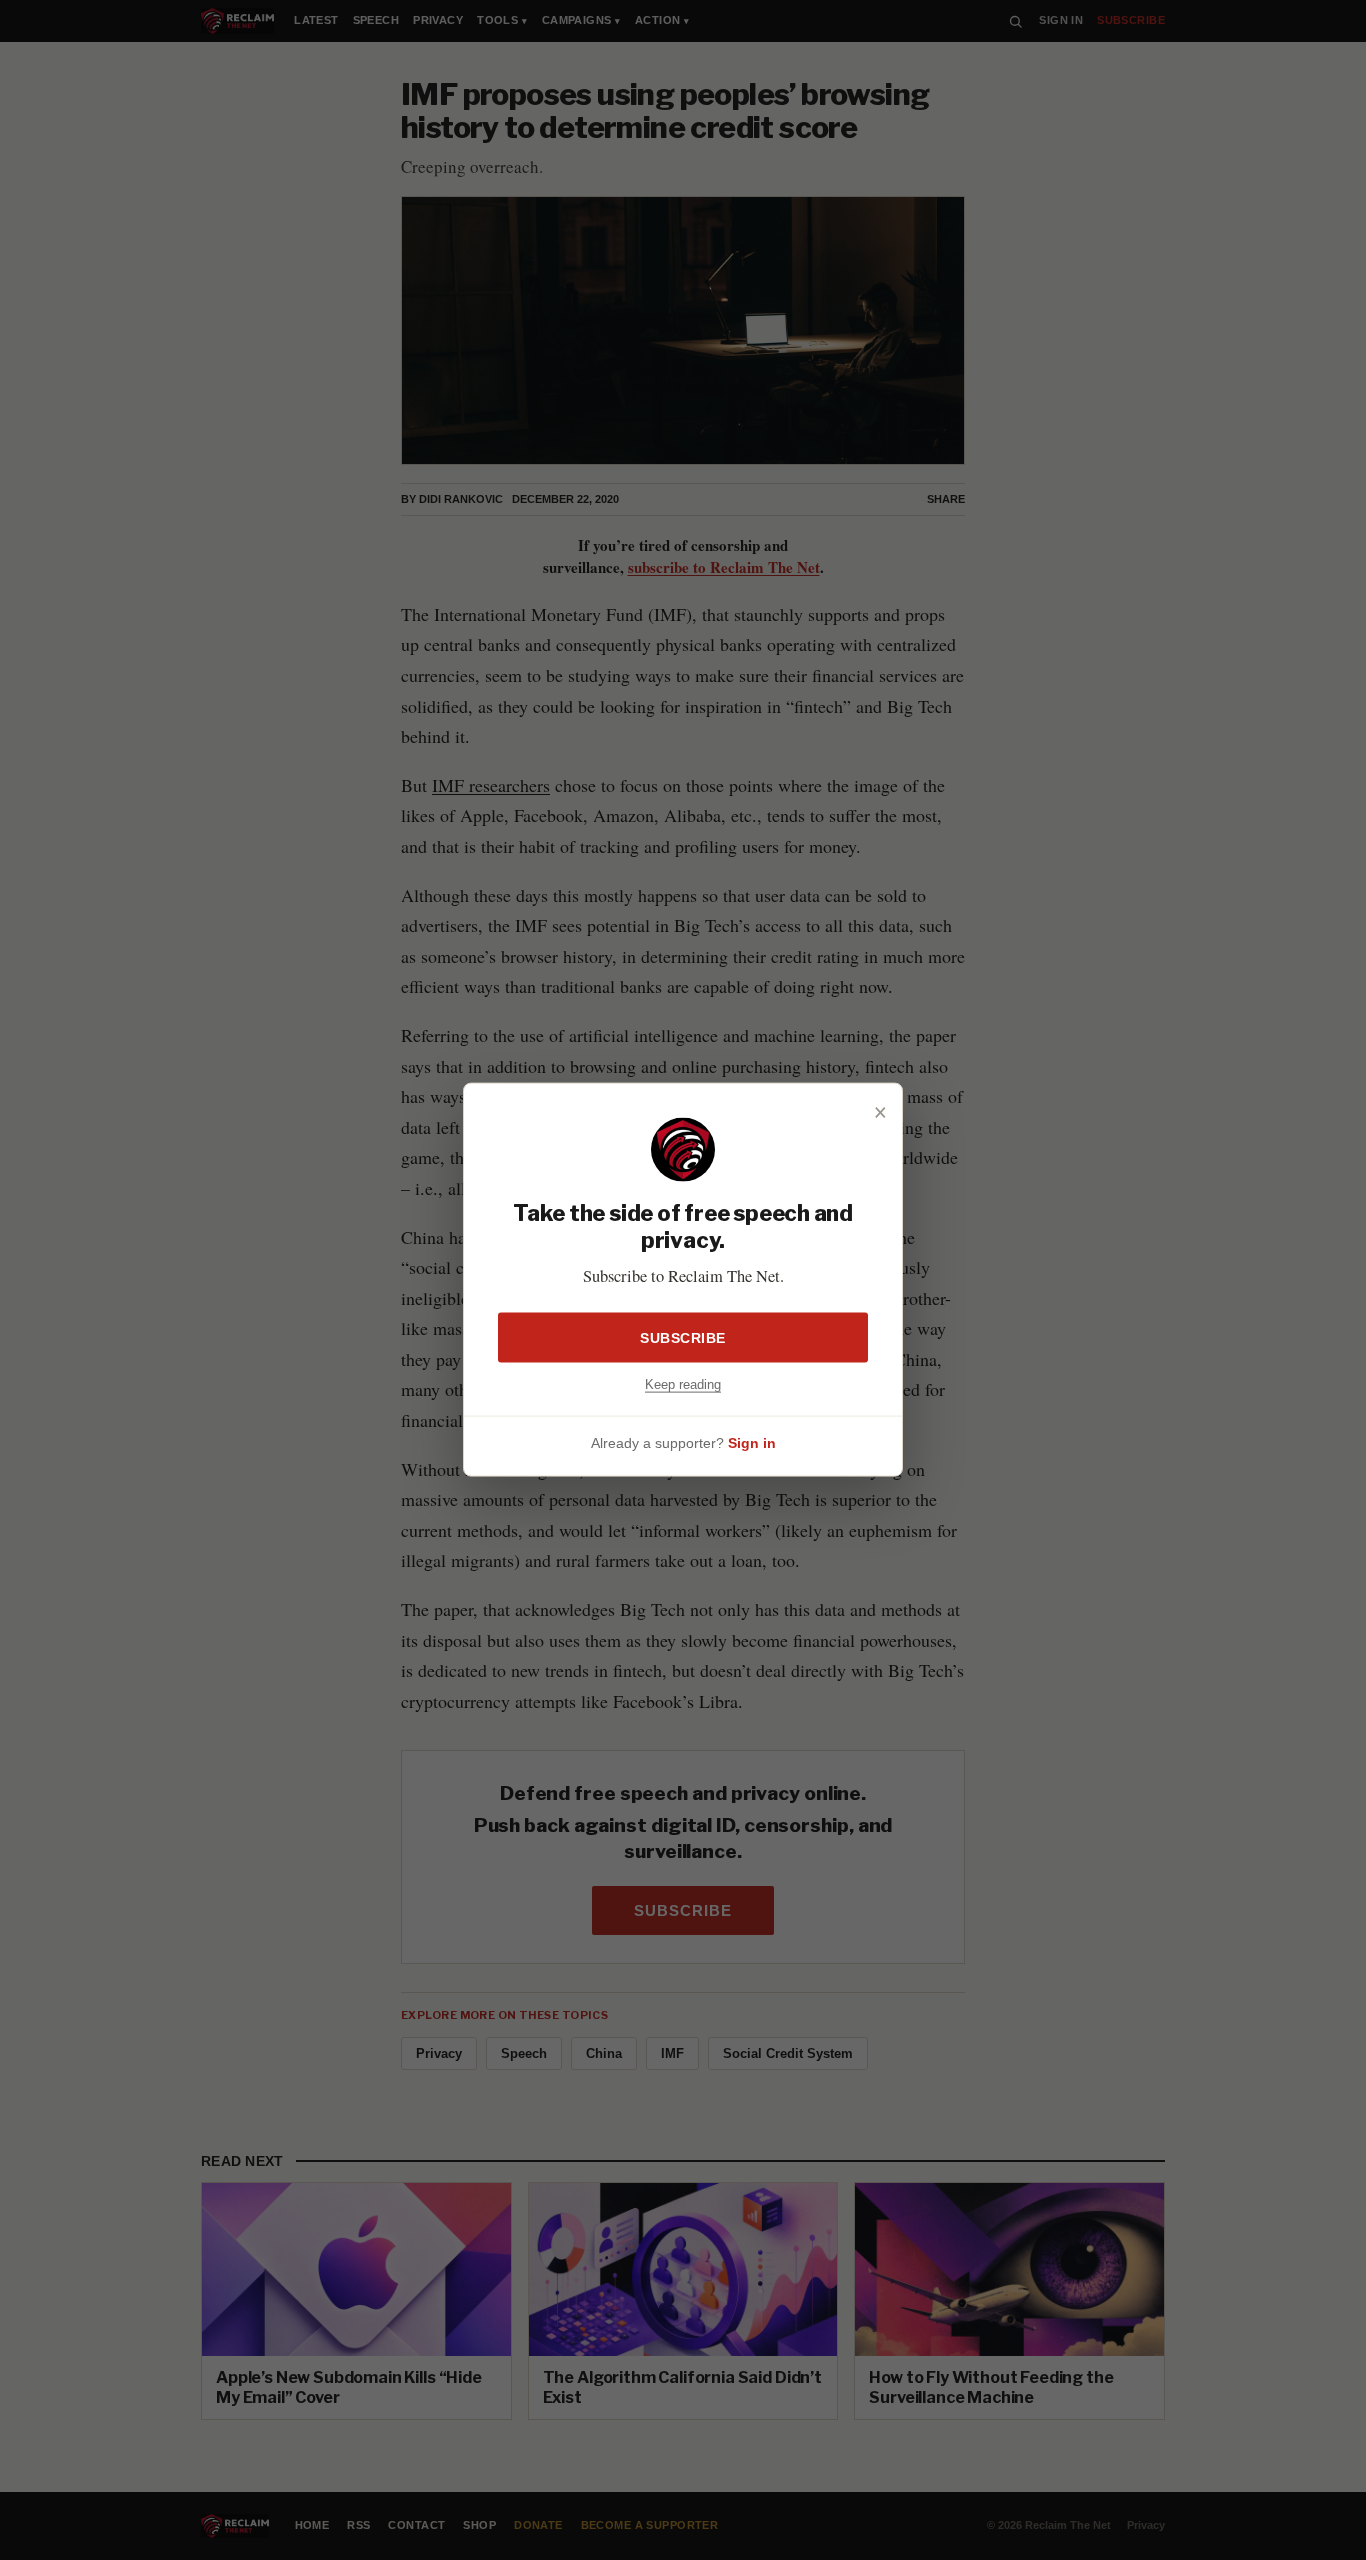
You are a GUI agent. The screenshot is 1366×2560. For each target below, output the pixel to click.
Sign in (752, 1443)
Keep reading (683, 1384)
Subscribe (683, 1338)
